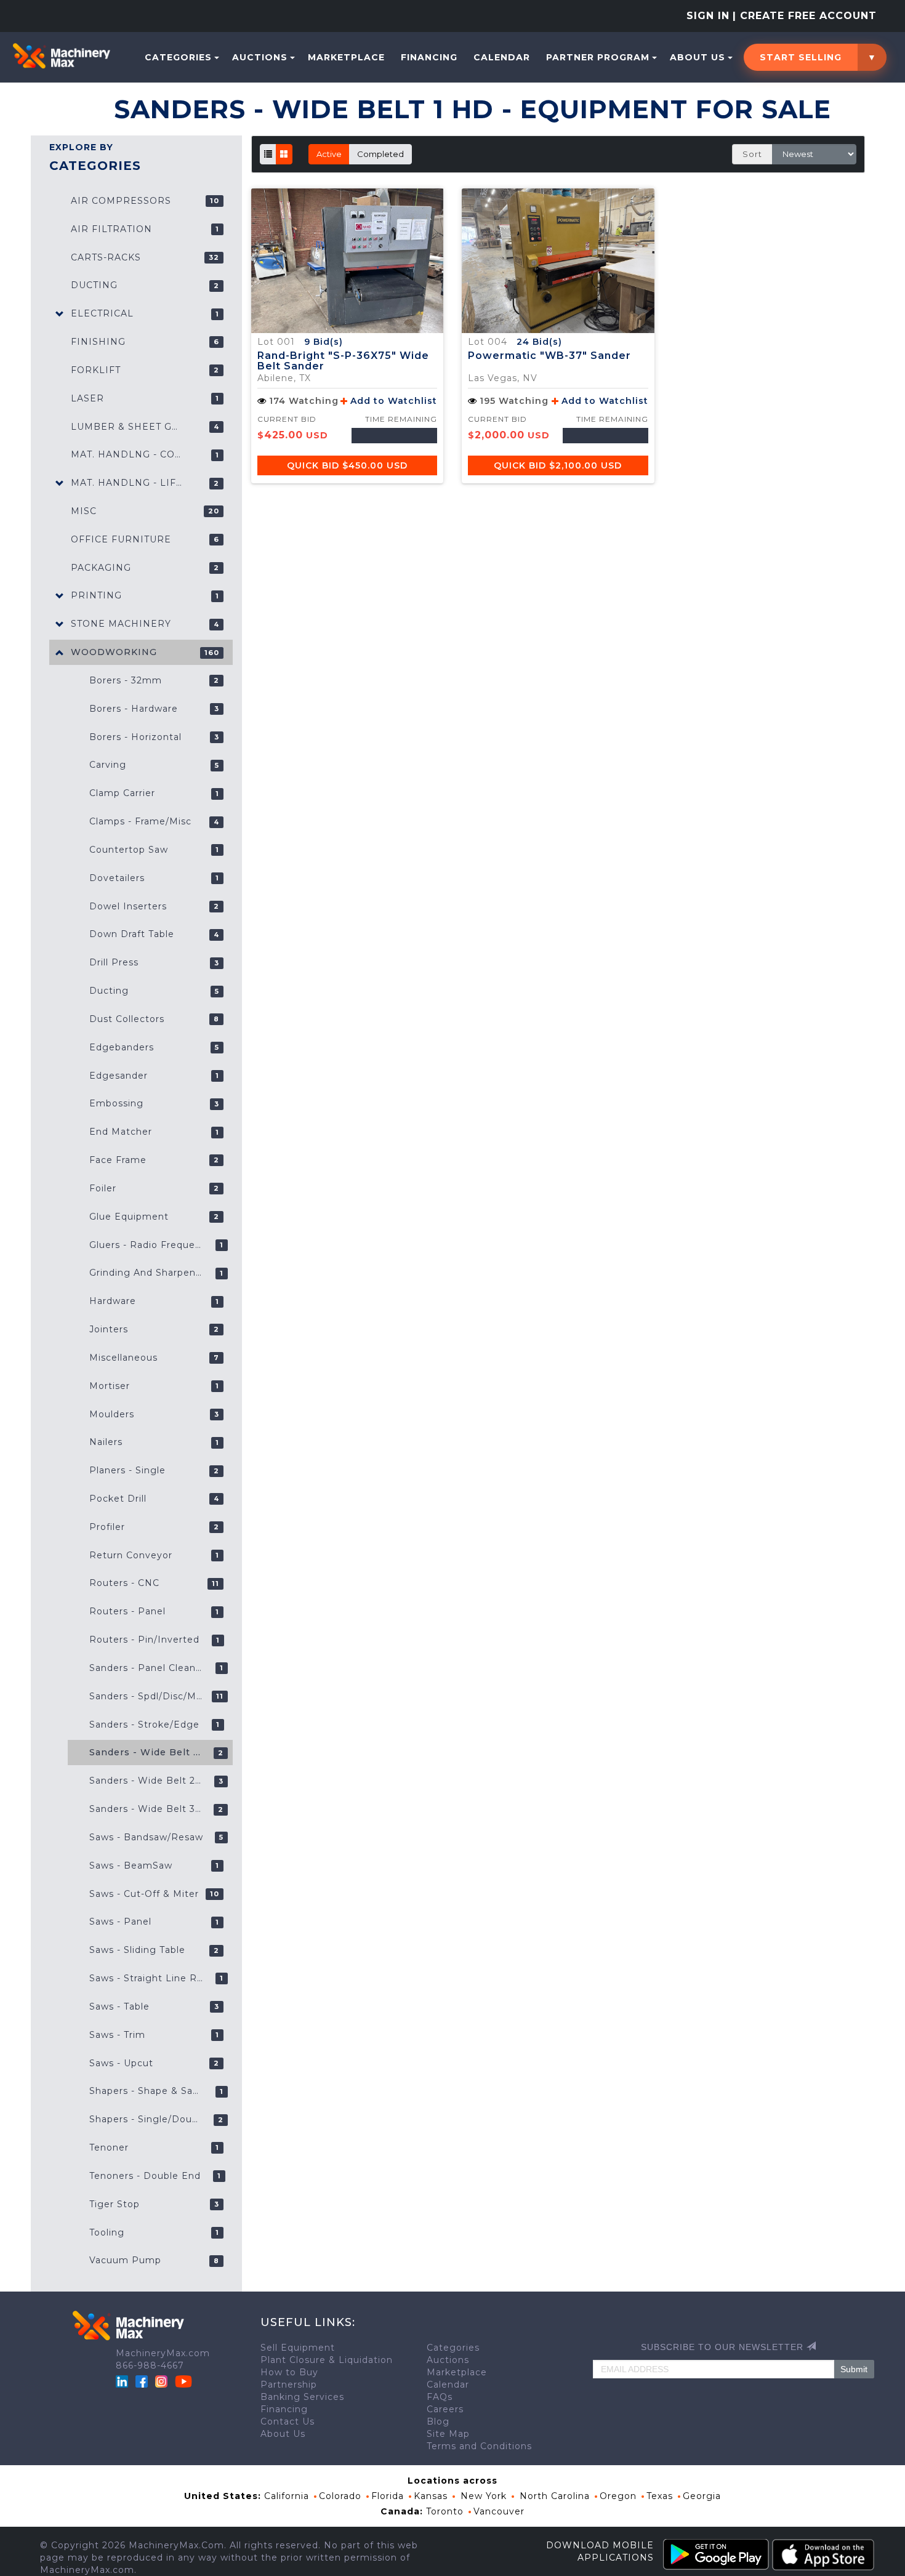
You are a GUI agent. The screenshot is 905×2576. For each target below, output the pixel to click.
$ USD (347, 465)
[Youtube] (183, 2381)
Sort (752, 154)
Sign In (708, 16)
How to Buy (289, 2372)
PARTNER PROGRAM (598, 57)
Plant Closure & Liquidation (327, 2360)
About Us (698, 57)
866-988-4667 (150, 2365)
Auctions (260, 57)
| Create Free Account (805, 16)
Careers (445, 2409)
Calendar (502, 57)
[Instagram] (163, 2381)
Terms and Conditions (479, 2446)
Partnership (289, 2385)
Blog (438, 2421)
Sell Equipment (298, 2348)
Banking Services (302, 2397)
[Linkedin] (123, 2381)
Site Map (448, 2434)
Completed (380, 154)
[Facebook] (142, 2381)
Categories (178, 57)
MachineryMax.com (163, 2353)
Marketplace (346, 57)
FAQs (440, 2397)
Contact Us (288, 2421)
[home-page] (61, 56)
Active (329, 154)
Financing (429, 57)
